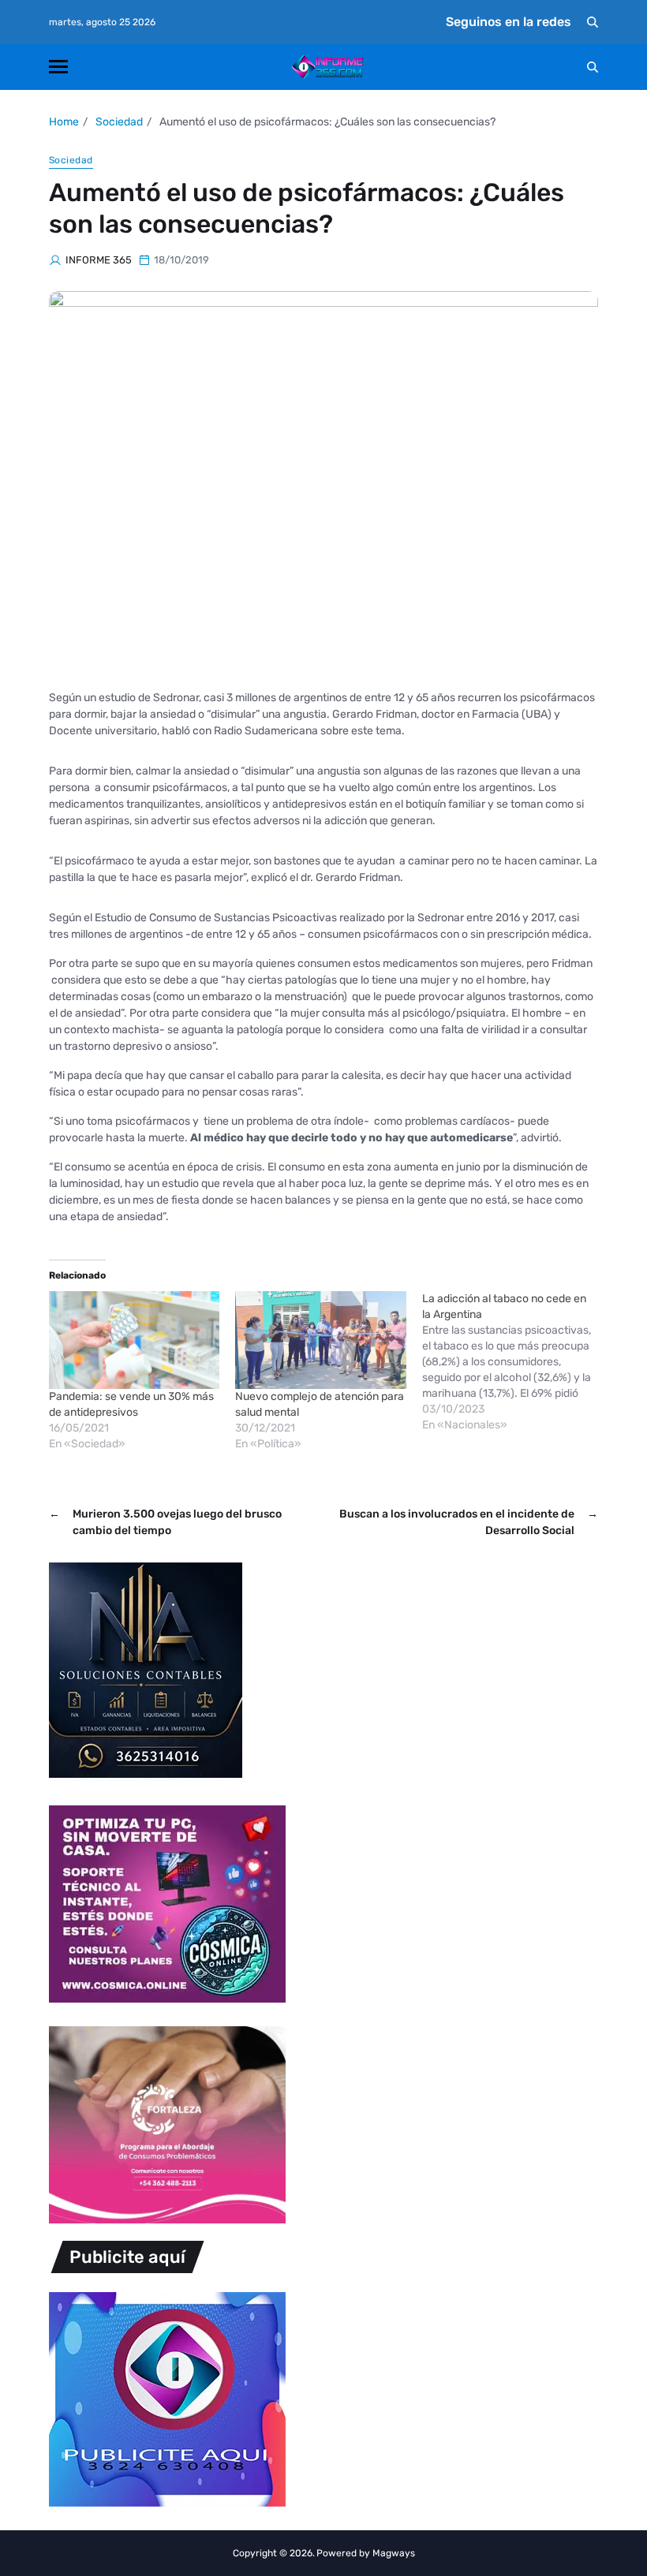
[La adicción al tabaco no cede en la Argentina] (515, 1362)
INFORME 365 (99, 260)
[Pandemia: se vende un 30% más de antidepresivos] (134, 1340)
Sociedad (71, 160)
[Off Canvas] (58, 67)
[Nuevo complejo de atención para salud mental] (320, 1340)
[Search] (593, 22)
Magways (394, 2553)
